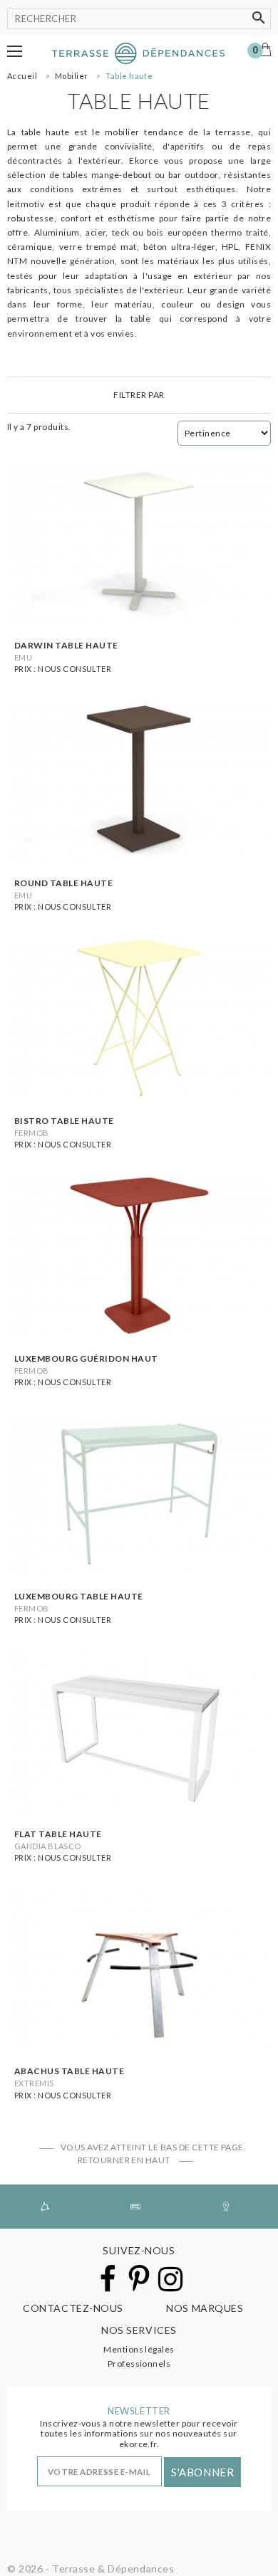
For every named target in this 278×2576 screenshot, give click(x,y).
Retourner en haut (125, 2160)
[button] (15, 51)
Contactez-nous (73, 2308)
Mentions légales (139, 2349)
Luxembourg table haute (79, 1596)
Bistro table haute (64, 1121)
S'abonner (202, 2472)
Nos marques (205, 2308)
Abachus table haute (69, 2071)
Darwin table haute (66, 645)
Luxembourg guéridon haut (86, 1358)
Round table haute (63, 883)
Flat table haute (58, 1834)
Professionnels (139, 2364)
